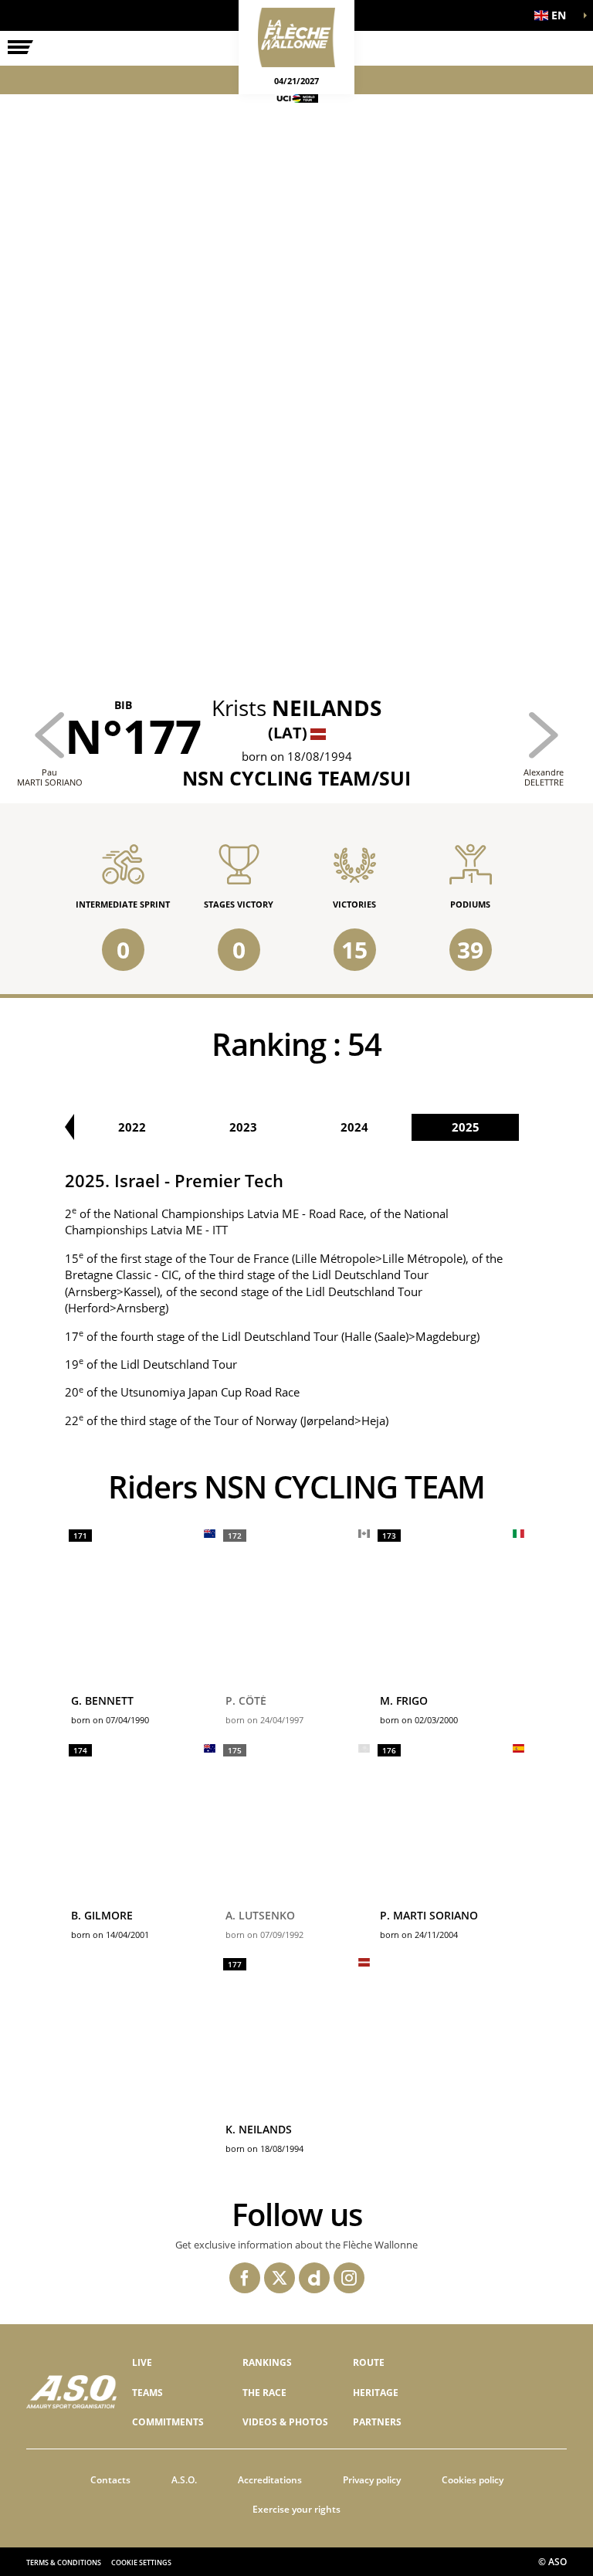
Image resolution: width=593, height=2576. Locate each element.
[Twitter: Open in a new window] (280, 2278)
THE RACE (264, 2393)
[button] (554, 15)
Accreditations (270, 2480)
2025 (466, 1127)
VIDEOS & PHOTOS (285, 2422)
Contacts (110, 2480)
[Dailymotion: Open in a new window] (314, 2278)
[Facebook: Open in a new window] (245, 2278)
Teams (147, 2393)
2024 (354, 1127)
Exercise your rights (296, 2509)
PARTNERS (377, 2422)
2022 (132, 1127)
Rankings (267, 2362)
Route (369, 2362)
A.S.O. (184, 2480)
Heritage (376, 2393)
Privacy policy (372, 2480)
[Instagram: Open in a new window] (349, 2278)
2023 (243, 1127)
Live (142, 2362)
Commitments (168, 2422)
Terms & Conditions (64, 2562)
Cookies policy (473, 2480)
